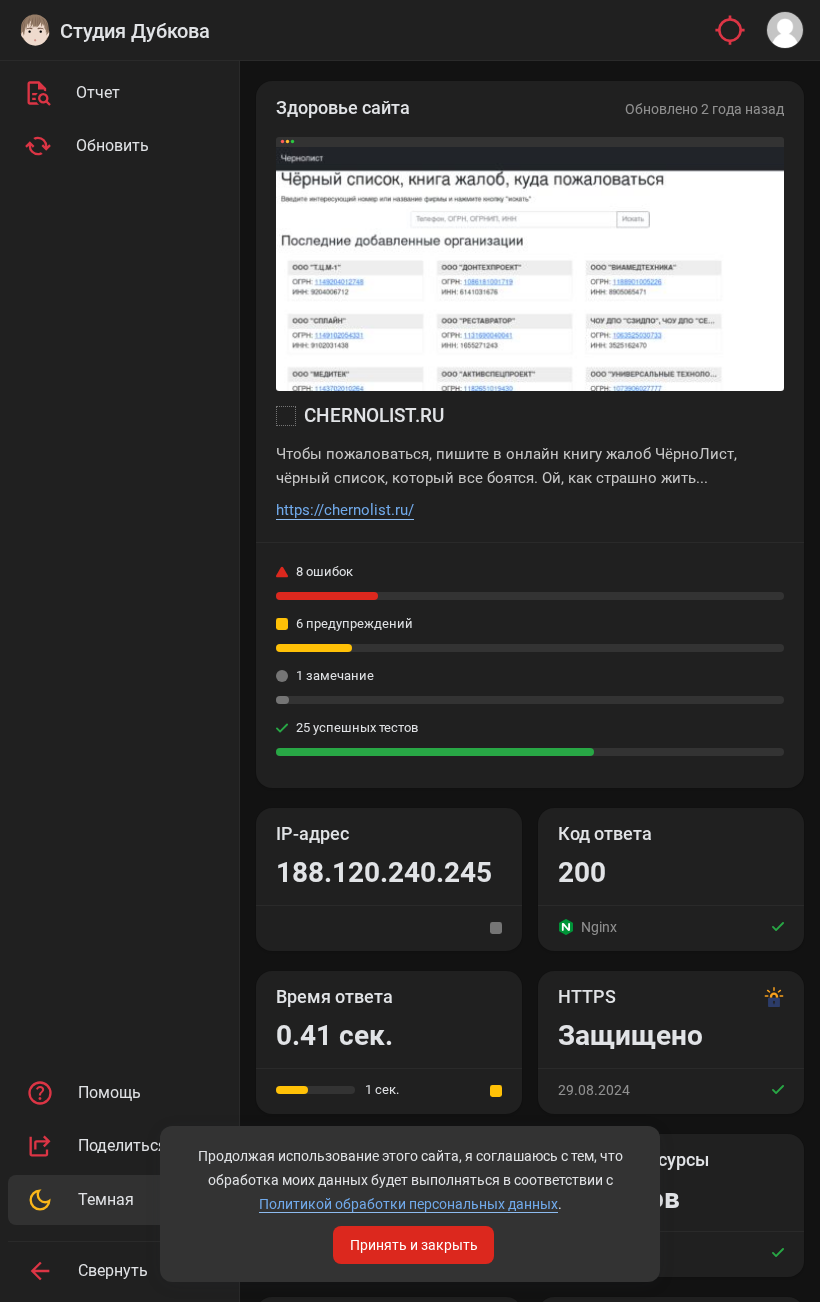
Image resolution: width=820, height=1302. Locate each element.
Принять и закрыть (414, 1245)
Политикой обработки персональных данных (408, 1204)
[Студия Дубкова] (35, 30)
